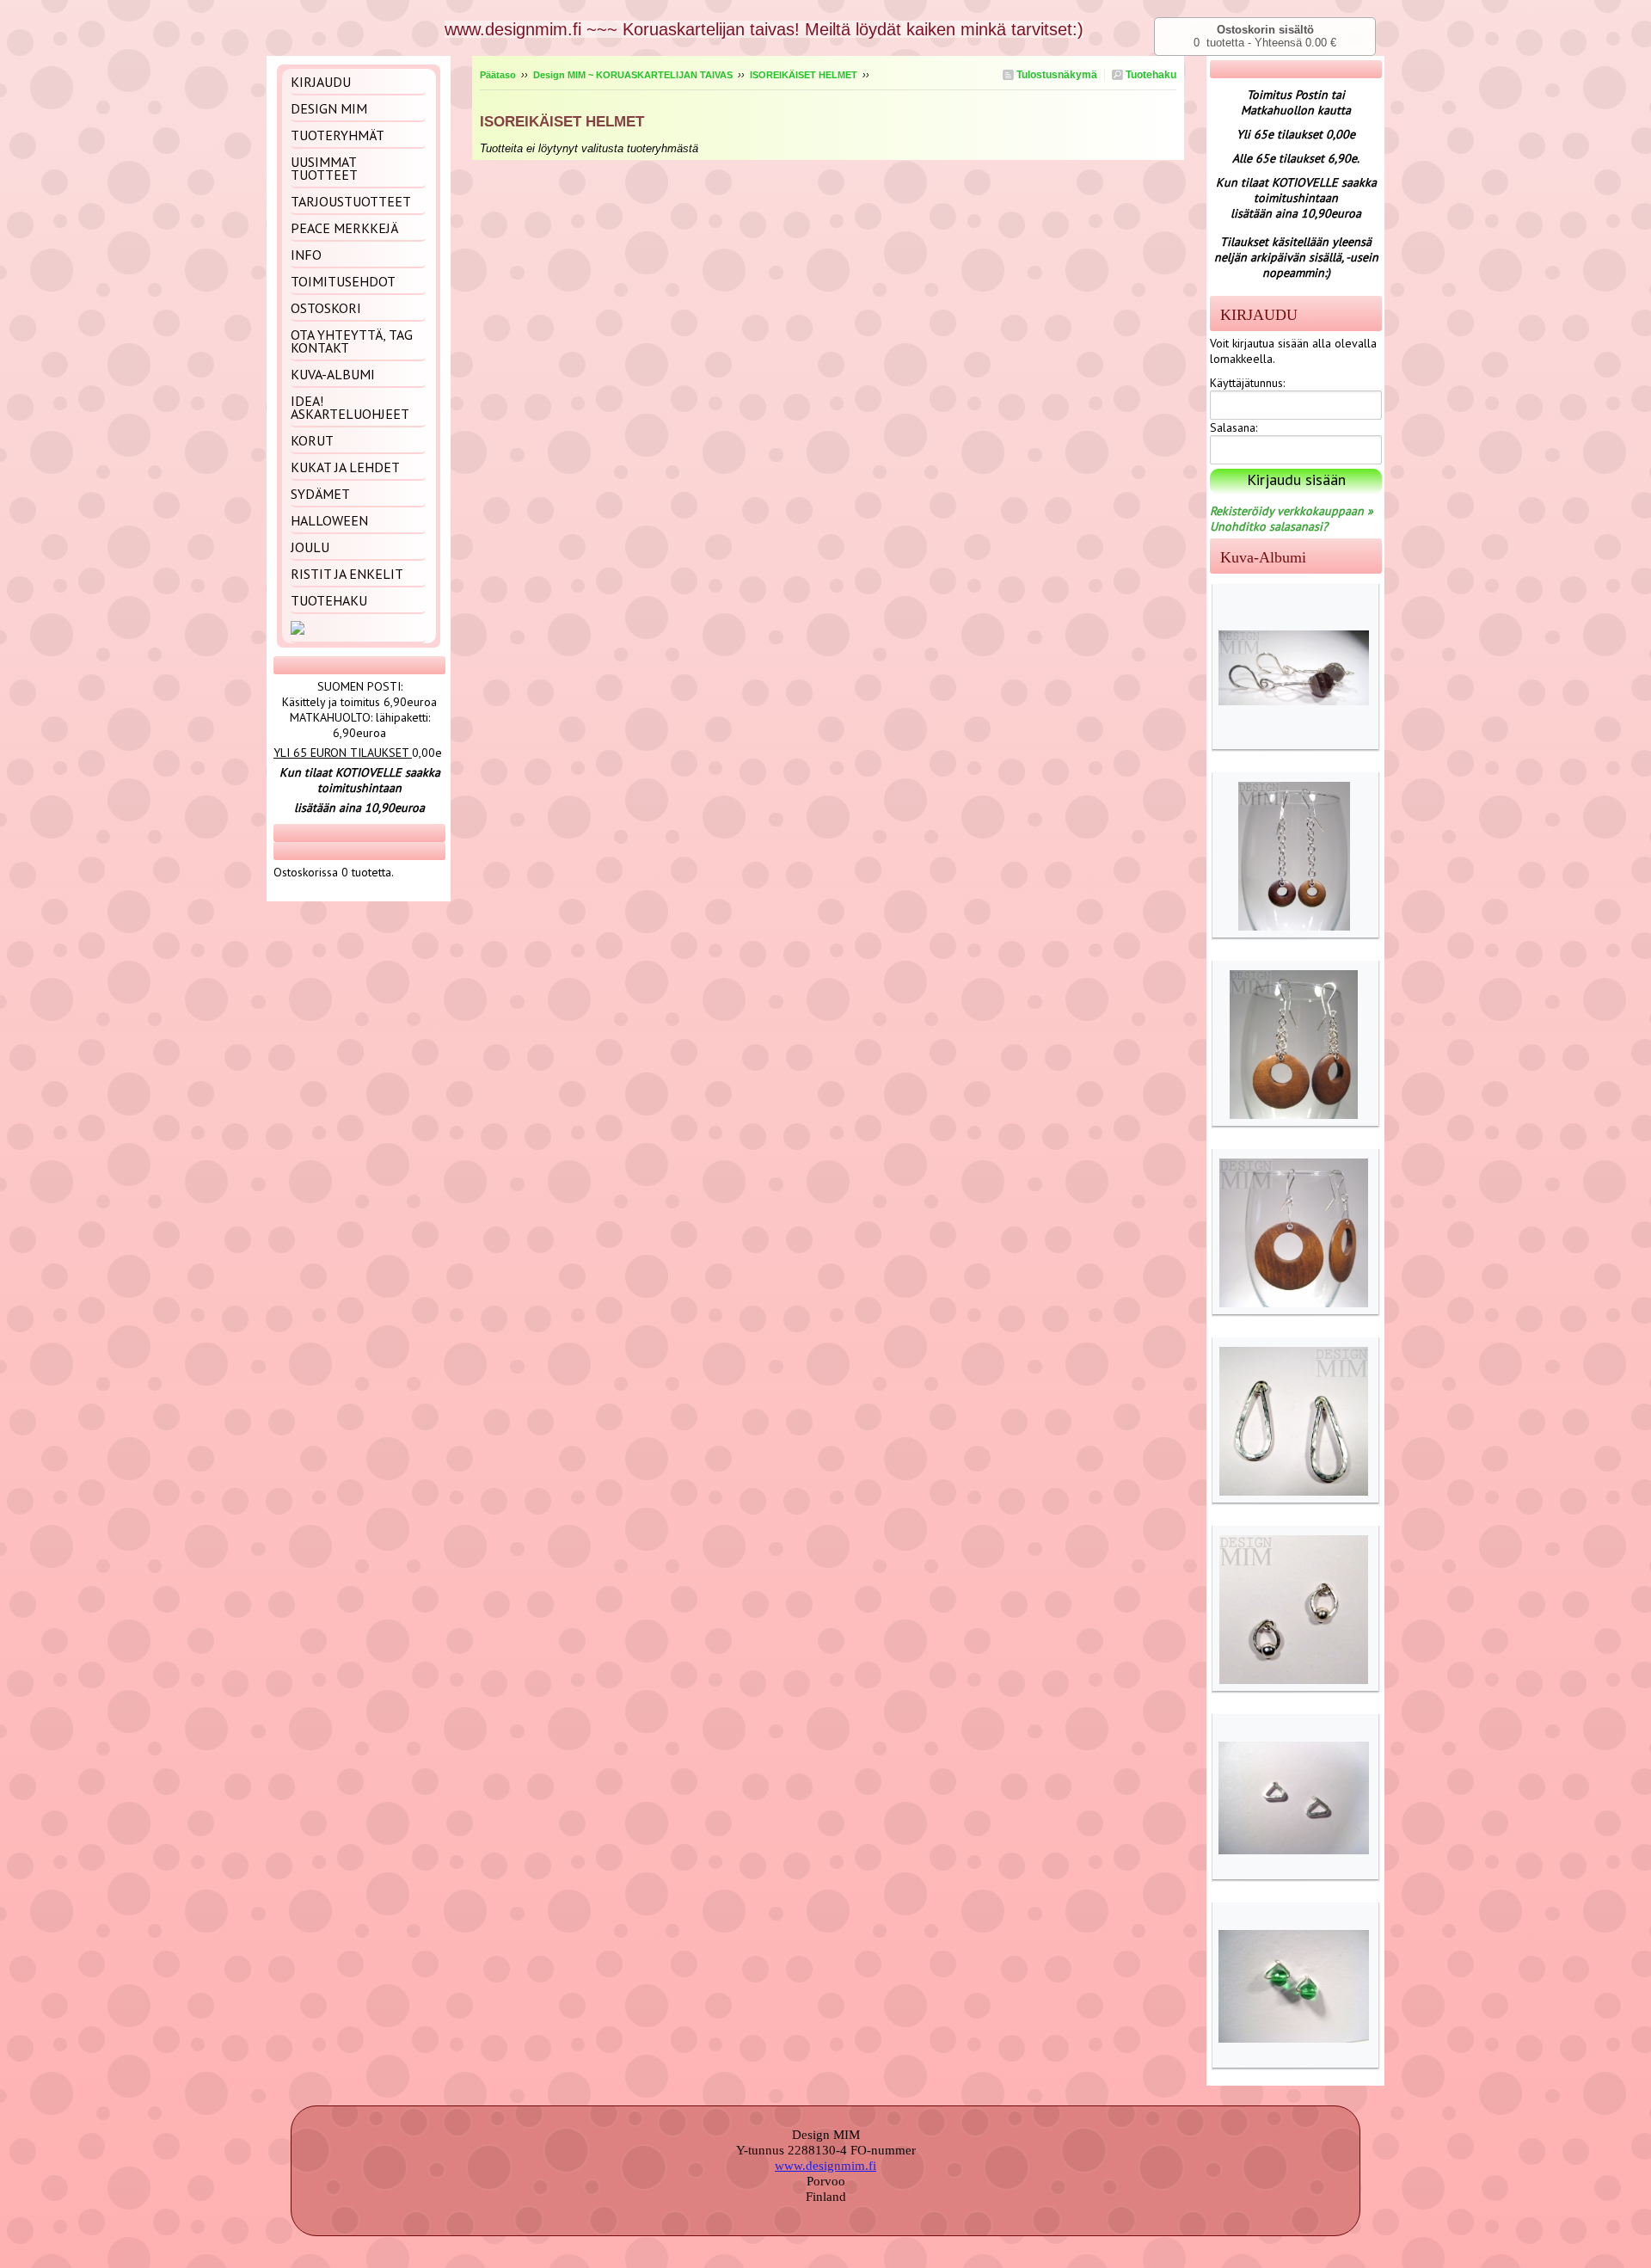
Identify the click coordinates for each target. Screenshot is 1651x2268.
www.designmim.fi (825, 2166)
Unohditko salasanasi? (1269, 526)
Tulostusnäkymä (1056, 75)
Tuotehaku (1150, 75)
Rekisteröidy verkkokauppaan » (1292, 511)
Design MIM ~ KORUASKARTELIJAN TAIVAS (633, 75)
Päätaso (498, 75)
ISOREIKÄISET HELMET (804, 75)
